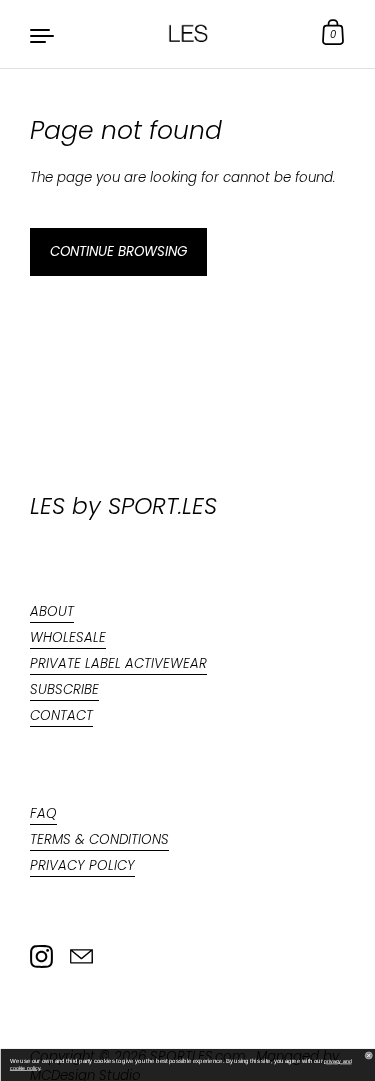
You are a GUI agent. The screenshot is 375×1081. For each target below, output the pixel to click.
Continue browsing (118, 251)
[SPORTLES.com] (188, 34)
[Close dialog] (369, 1056)
